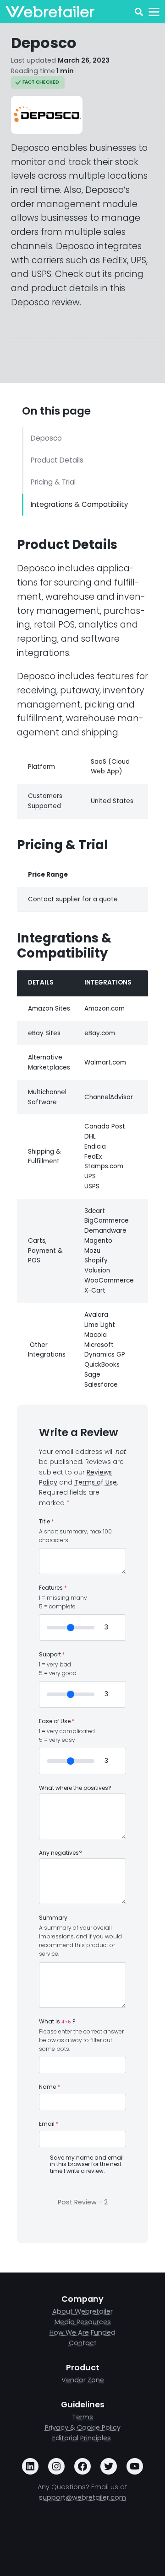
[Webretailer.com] (50, 12)
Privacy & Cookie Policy (83, 2427)
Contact (83, 2343)
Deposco (46, 438)
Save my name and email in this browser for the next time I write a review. (87, 2164)
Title (47, 1522)
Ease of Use (57, 1721)
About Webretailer (82, 2311)
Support (52, 1655)
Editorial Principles (82, 2438)
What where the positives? (75, 1788)
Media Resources (83, 2322)
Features (53, 1588)
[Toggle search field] (139, 12)
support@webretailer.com (82, 2497)
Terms (82, 2417)
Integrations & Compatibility (80, 504)
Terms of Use (96, 1482)
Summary (53, 1918)
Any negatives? (60, 1853)
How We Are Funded (82, 2332)
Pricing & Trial (53, 482)
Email (49, 2124)
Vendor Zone (83, 2380)
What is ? (57, 2022)
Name (49, 2087)
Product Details (57, 460)
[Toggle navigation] (154, 12)
